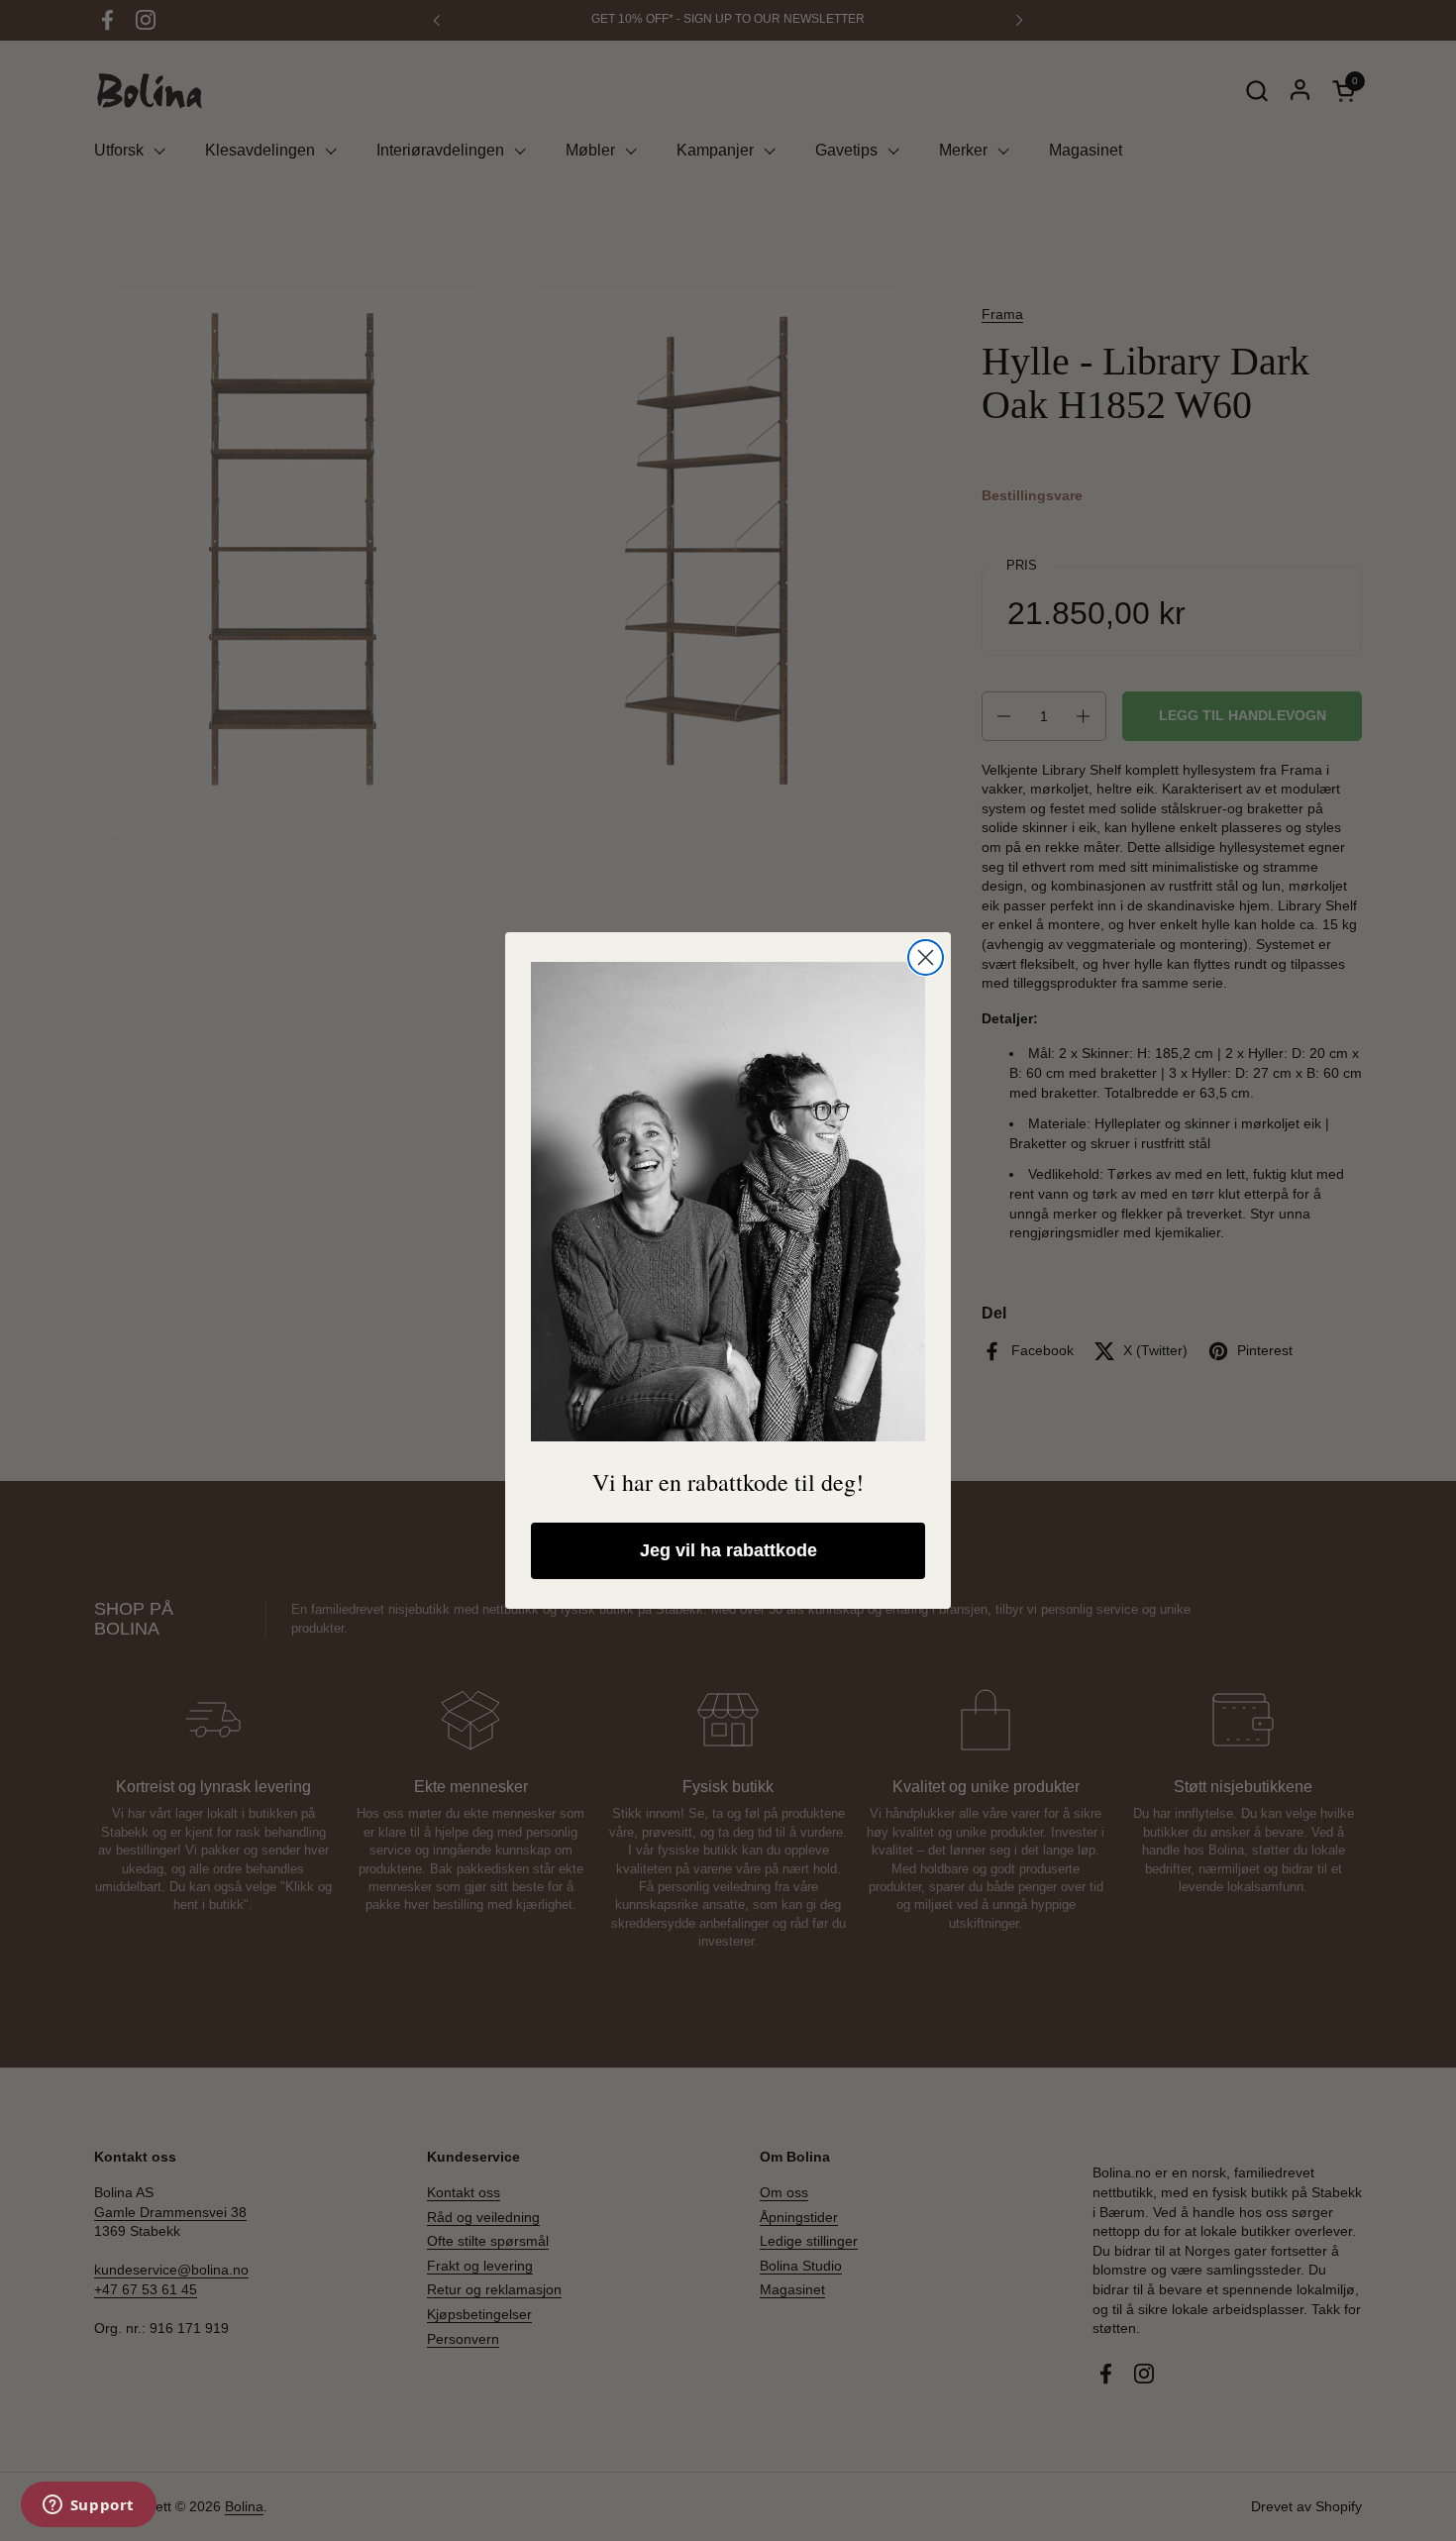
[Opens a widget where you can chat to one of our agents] (88, 2506)
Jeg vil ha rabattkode (728, 1550)
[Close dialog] (926, 957)
